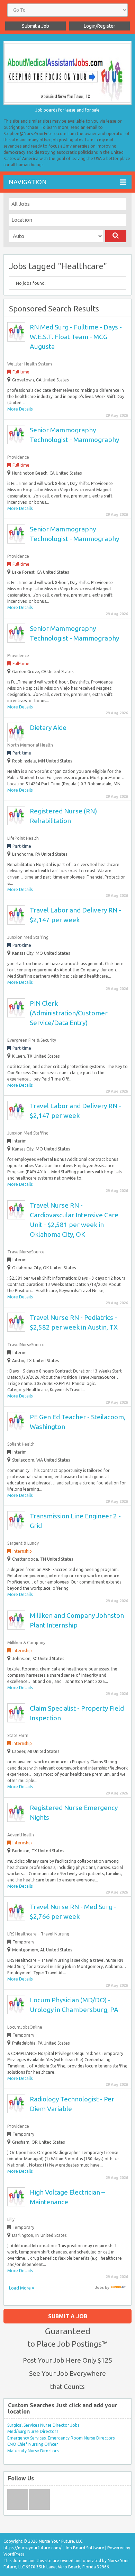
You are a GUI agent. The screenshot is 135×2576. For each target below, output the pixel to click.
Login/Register (100, 26)
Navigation (28, 182)
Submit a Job (35, 26)
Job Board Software (84, 2548)
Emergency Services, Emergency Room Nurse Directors (61, 2438)
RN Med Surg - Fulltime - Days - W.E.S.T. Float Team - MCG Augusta (76, 337)
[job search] (118, 2287)
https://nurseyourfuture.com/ (33, 2548)
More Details (20, 409)
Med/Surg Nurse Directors (33, 2431)
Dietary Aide (48, 727)
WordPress (14, 2554)
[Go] (116, 236)
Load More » (21, 2288)
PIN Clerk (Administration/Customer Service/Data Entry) (69, 1013)
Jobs (100, 2287)
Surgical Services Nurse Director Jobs (43, 2425)
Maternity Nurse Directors (33, 2451)
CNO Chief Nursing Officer (33, 2444)
